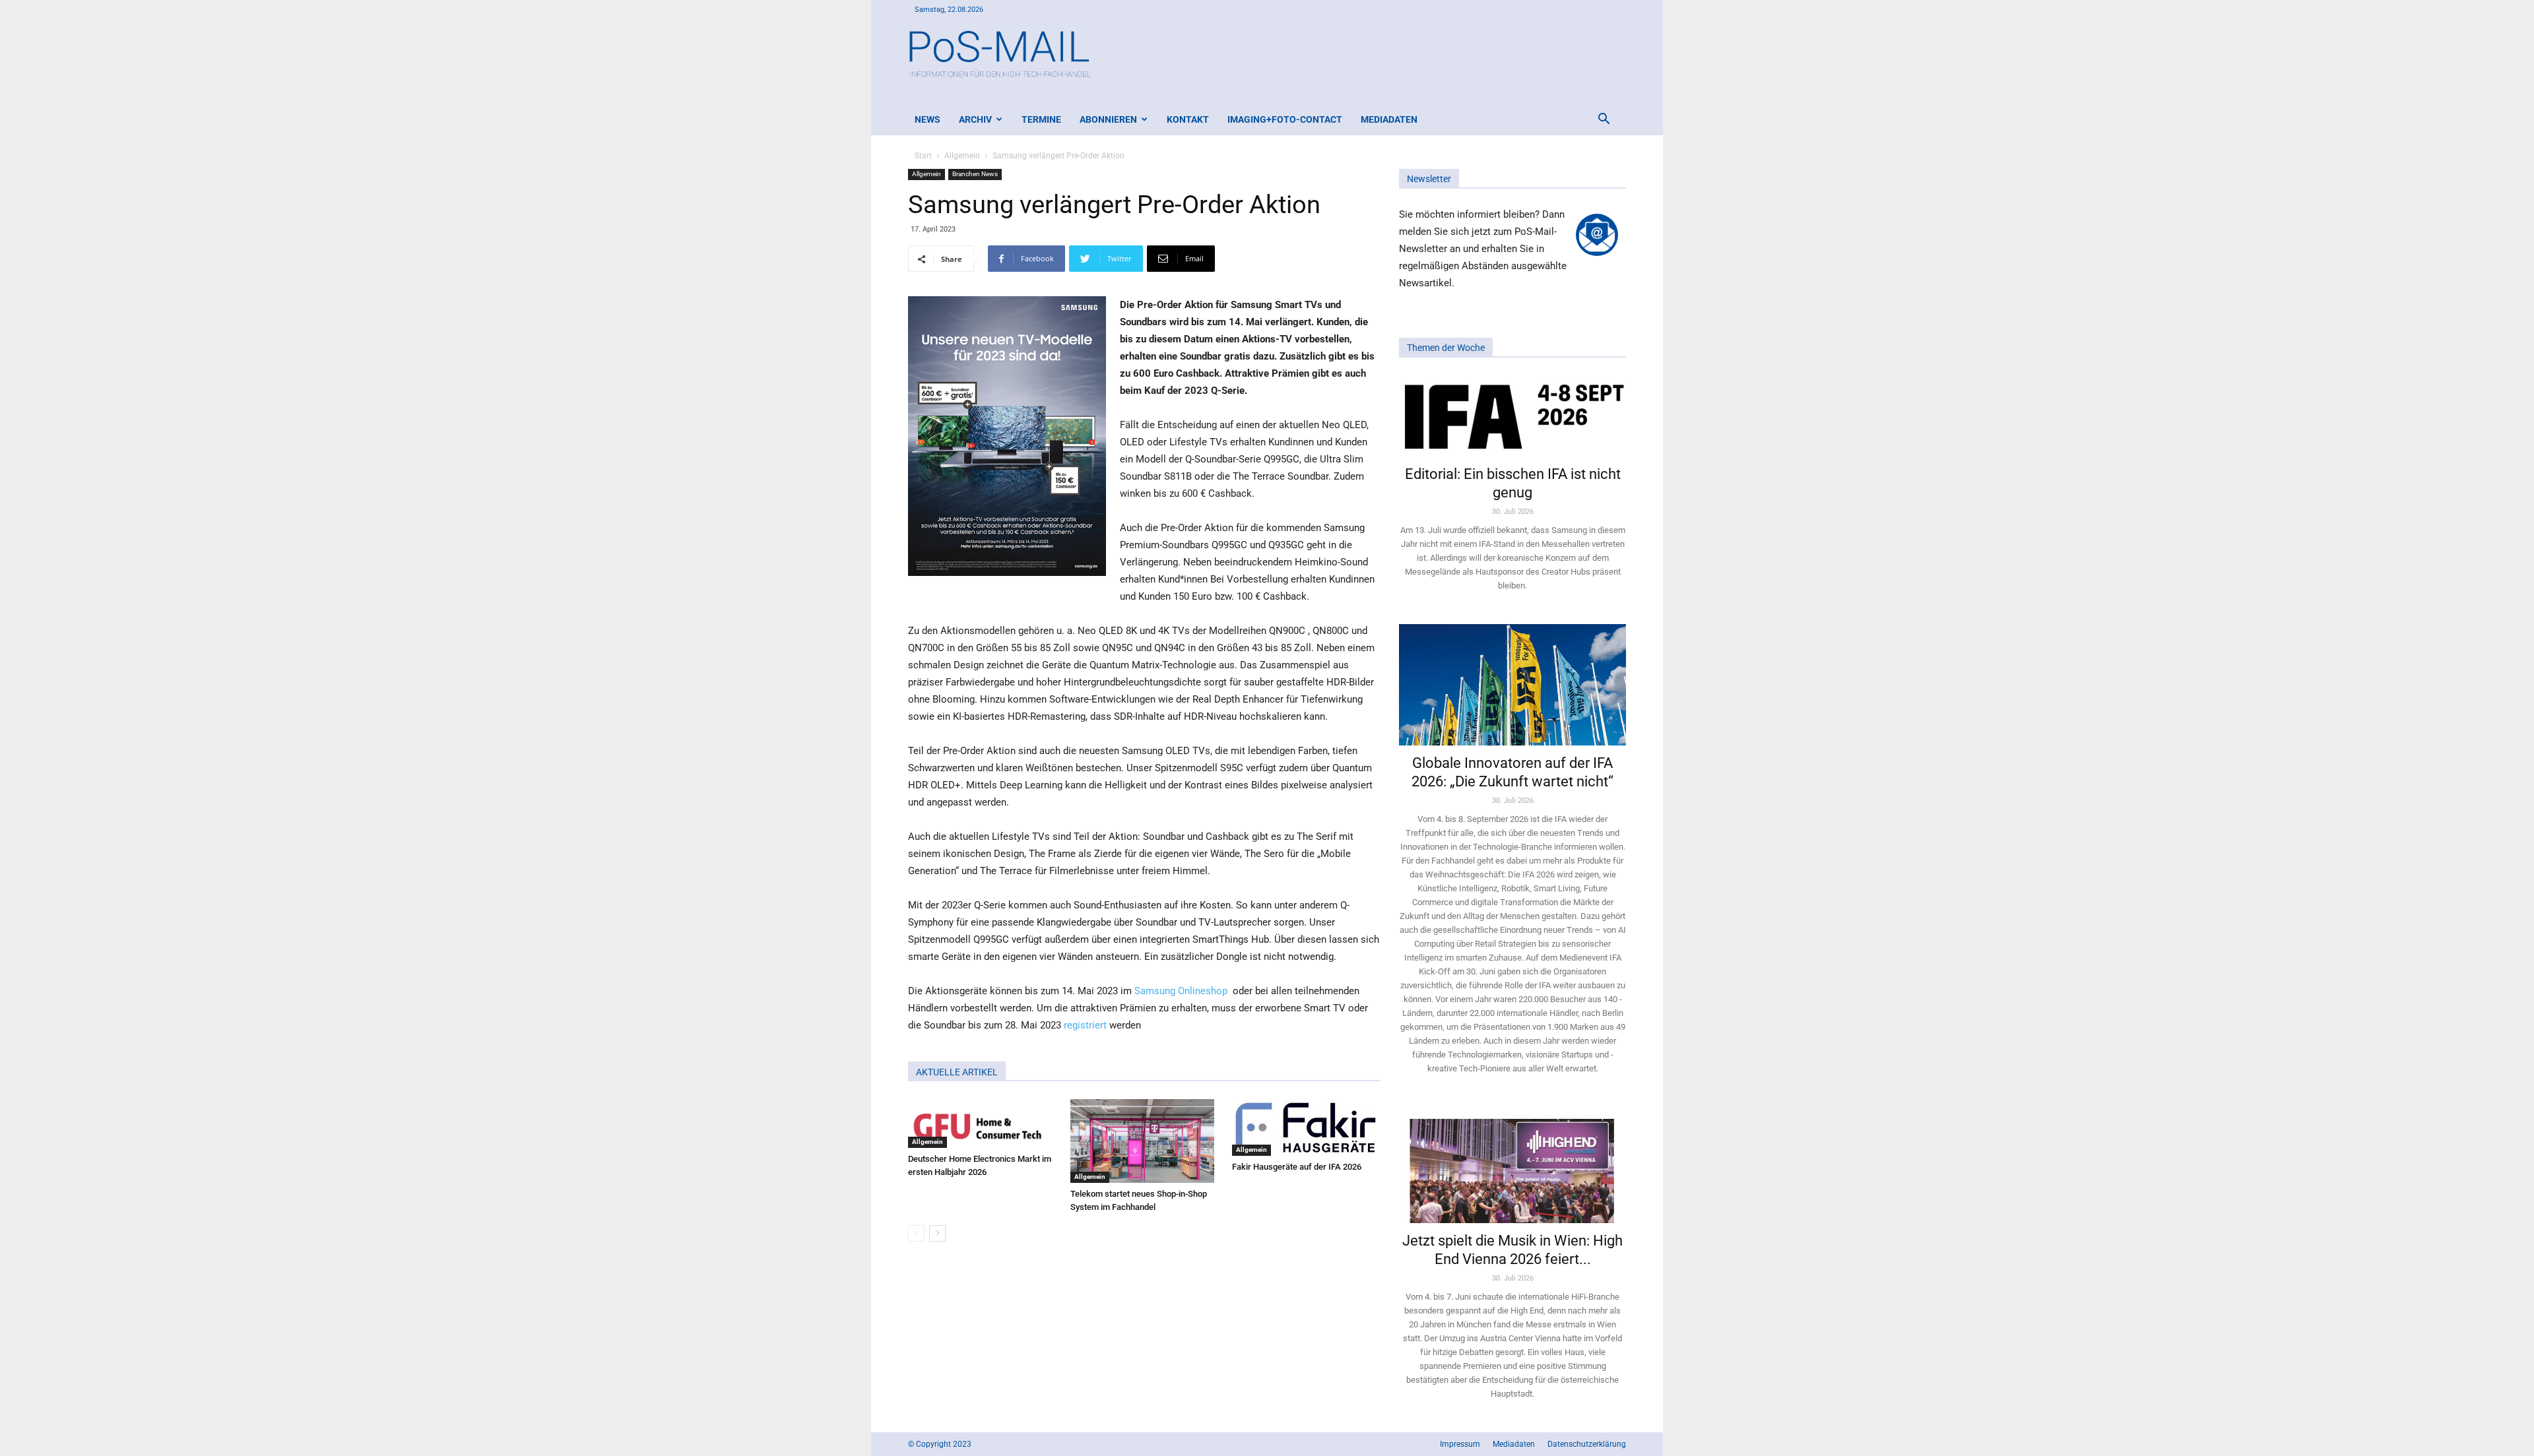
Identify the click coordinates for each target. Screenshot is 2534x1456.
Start (923, 156)
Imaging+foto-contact (1285, 119)
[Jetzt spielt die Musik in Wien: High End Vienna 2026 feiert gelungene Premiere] (1512, 1165)
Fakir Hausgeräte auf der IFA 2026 (1297, 1167)
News (927, 119)
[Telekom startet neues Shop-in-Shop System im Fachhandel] (1145, 1141)
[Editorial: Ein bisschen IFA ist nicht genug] (1512, 416)
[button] (1604, 120)
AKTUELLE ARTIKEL (957, 1072)
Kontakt (1188, 119)
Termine (1041, 119)
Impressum (1460, 1444)
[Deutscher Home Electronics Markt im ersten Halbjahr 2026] (982, 1124)
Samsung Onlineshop (1181, 991)
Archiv (975, 119)
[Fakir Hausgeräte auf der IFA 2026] (1306, 1127)
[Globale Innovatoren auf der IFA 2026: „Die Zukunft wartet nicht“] (1512, 684)
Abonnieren (1108, 119)
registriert (1085, 1025)
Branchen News (975, 174)
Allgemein (962, 156)
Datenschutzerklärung (1587, 1444)
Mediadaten (1389, 119)
